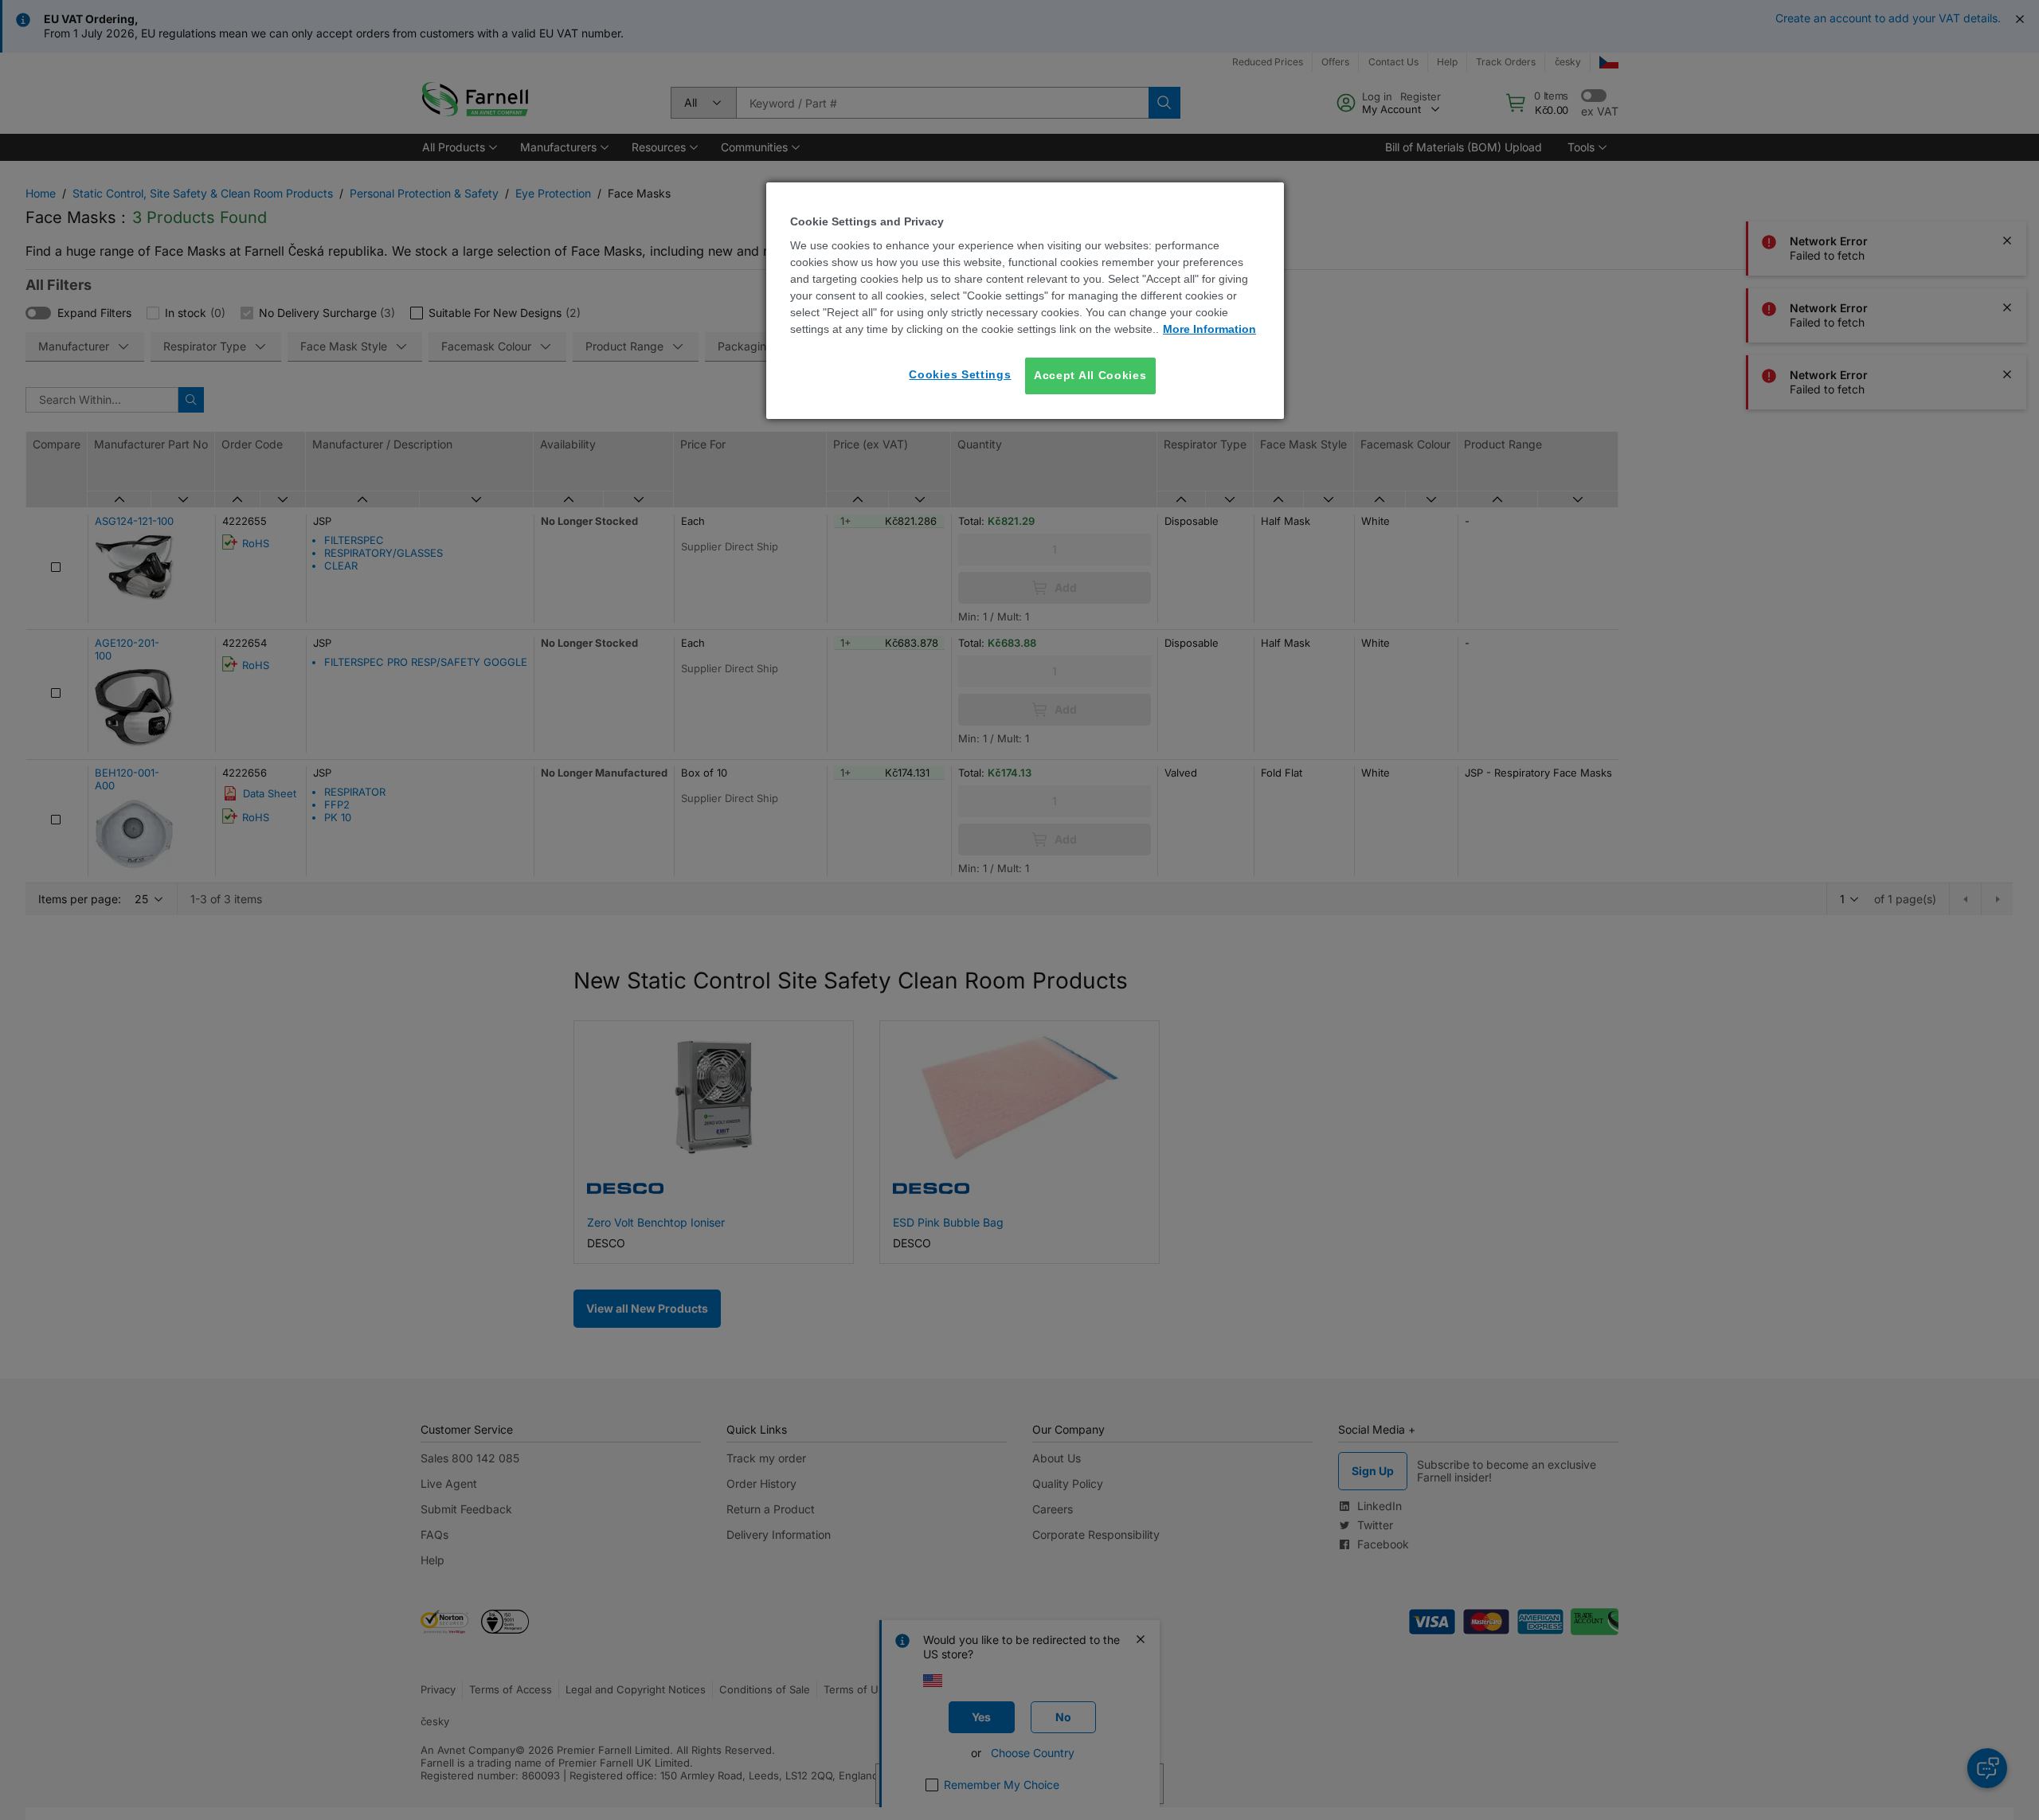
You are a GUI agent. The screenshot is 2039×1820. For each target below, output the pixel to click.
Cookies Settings (960, 374)
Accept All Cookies (1090, 375)
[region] (1025, 301)
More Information (1209, 329)
